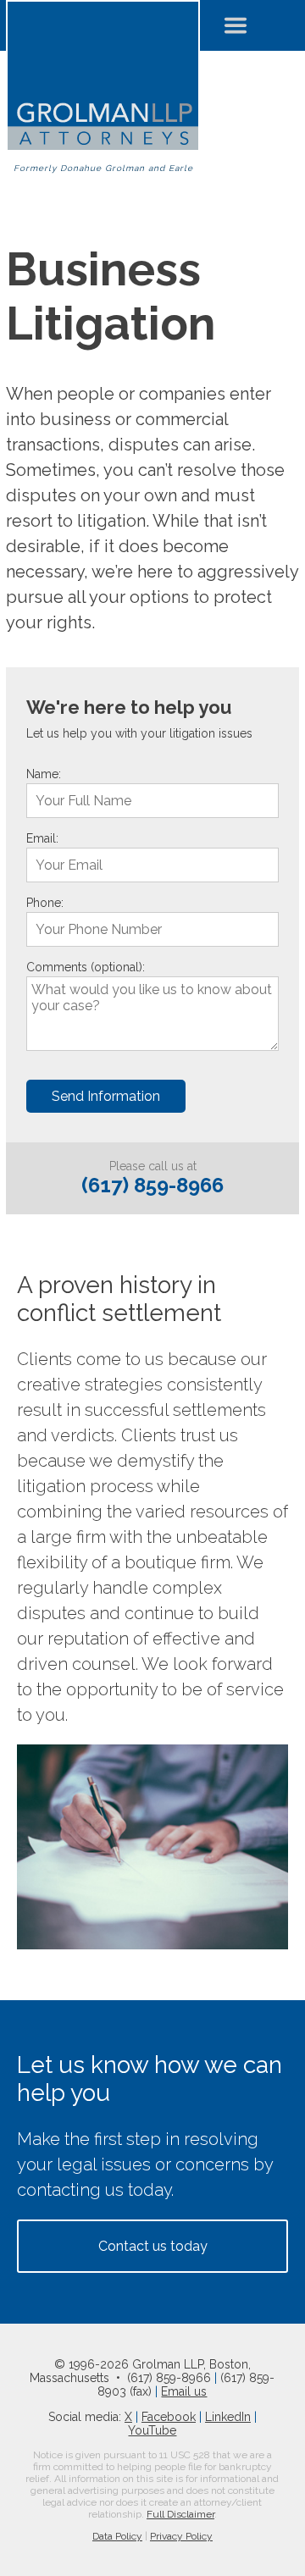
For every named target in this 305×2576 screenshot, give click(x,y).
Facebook (169, 2417)
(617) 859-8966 (152, 1185)
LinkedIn (228, 2417)
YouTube (152, 2430)
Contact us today (153, 2246)
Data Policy (117, 2536)
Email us (184, 2391)
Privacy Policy (181, 2536)
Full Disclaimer (180, 2514)
